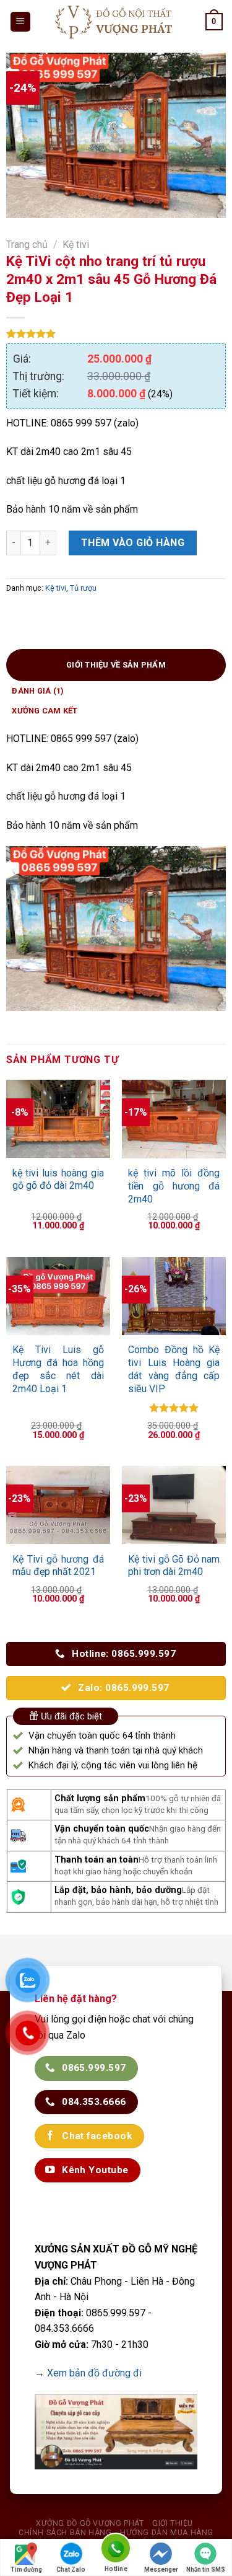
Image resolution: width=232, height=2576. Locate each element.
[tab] (116, 665)
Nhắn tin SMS (206, 2569)
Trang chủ (27, 245)
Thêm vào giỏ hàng (133, 543)
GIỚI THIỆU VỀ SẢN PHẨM (116, 665)
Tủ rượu (83, 588)
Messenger (161, 2569)
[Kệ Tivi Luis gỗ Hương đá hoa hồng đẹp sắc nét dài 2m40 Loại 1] (58, 1296)
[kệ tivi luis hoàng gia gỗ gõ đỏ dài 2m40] (58, 1119)
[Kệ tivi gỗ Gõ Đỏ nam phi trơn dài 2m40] (174, 1505)
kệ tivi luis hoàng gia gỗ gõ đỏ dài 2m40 (58, 1180)
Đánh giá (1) (38, 691)
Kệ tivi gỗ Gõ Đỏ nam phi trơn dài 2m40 (174, 1566)
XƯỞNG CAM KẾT (45, 711)
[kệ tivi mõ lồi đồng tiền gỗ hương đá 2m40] (174, 1119)
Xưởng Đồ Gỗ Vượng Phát (90, 2523)
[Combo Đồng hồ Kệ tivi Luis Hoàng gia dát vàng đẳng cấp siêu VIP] (174, 1296)
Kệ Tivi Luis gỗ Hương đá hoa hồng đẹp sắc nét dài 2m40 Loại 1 (58, 1369)
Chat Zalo (71, 2569)
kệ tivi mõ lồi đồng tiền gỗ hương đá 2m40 (174, 1186)
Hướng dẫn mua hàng (167, 2533)
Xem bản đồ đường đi (94, 2373)
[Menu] (21, 22)
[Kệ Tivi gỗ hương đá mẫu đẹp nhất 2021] (58, 1505)
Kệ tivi (76, 245)
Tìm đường (26, 2569)
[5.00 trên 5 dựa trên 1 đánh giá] (116, 333)
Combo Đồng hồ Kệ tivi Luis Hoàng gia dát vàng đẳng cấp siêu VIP (174, 1369)
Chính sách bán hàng (65, 2533)
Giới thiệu (173, 2523)
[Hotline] (116, 2550)
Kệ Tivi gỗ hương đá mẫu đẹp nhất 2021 (58, 1566)
